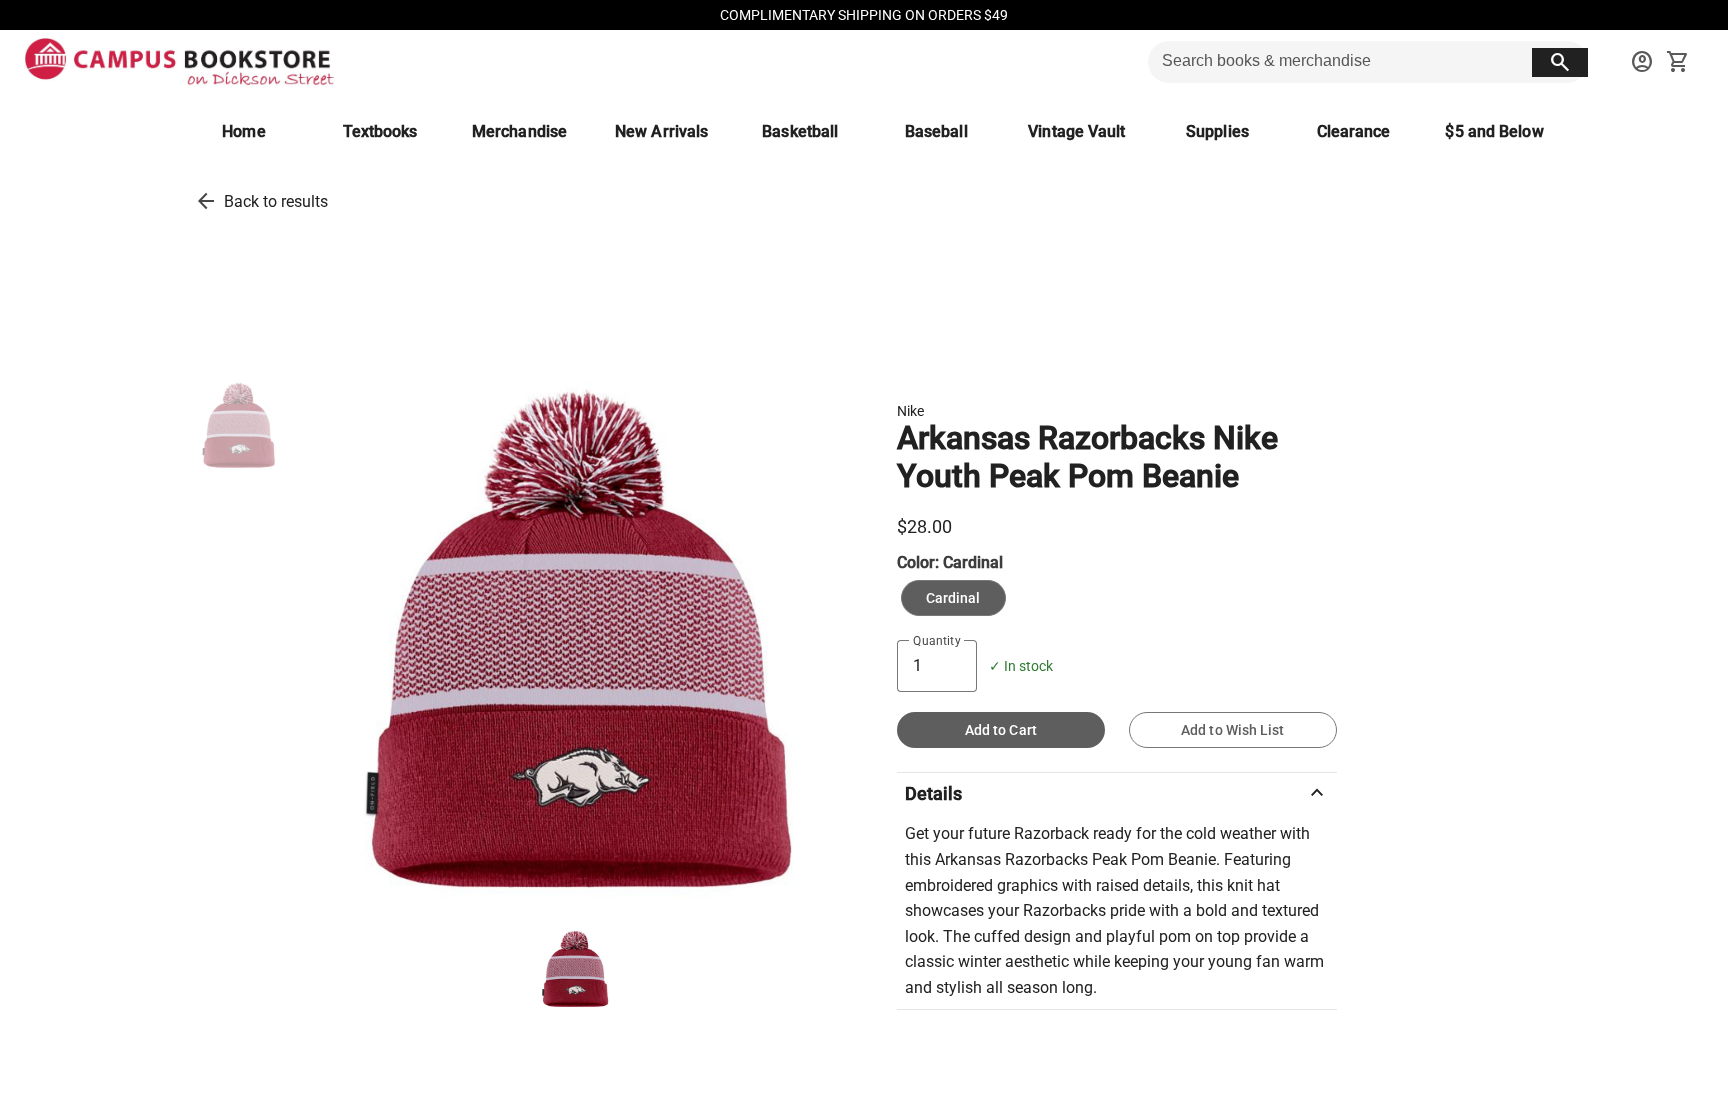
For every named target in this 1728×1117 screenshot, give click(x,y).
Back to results (276, 201)
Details (1117, 793)
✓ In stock (1021, 666)
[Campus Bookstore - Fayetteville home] (179, 62)
